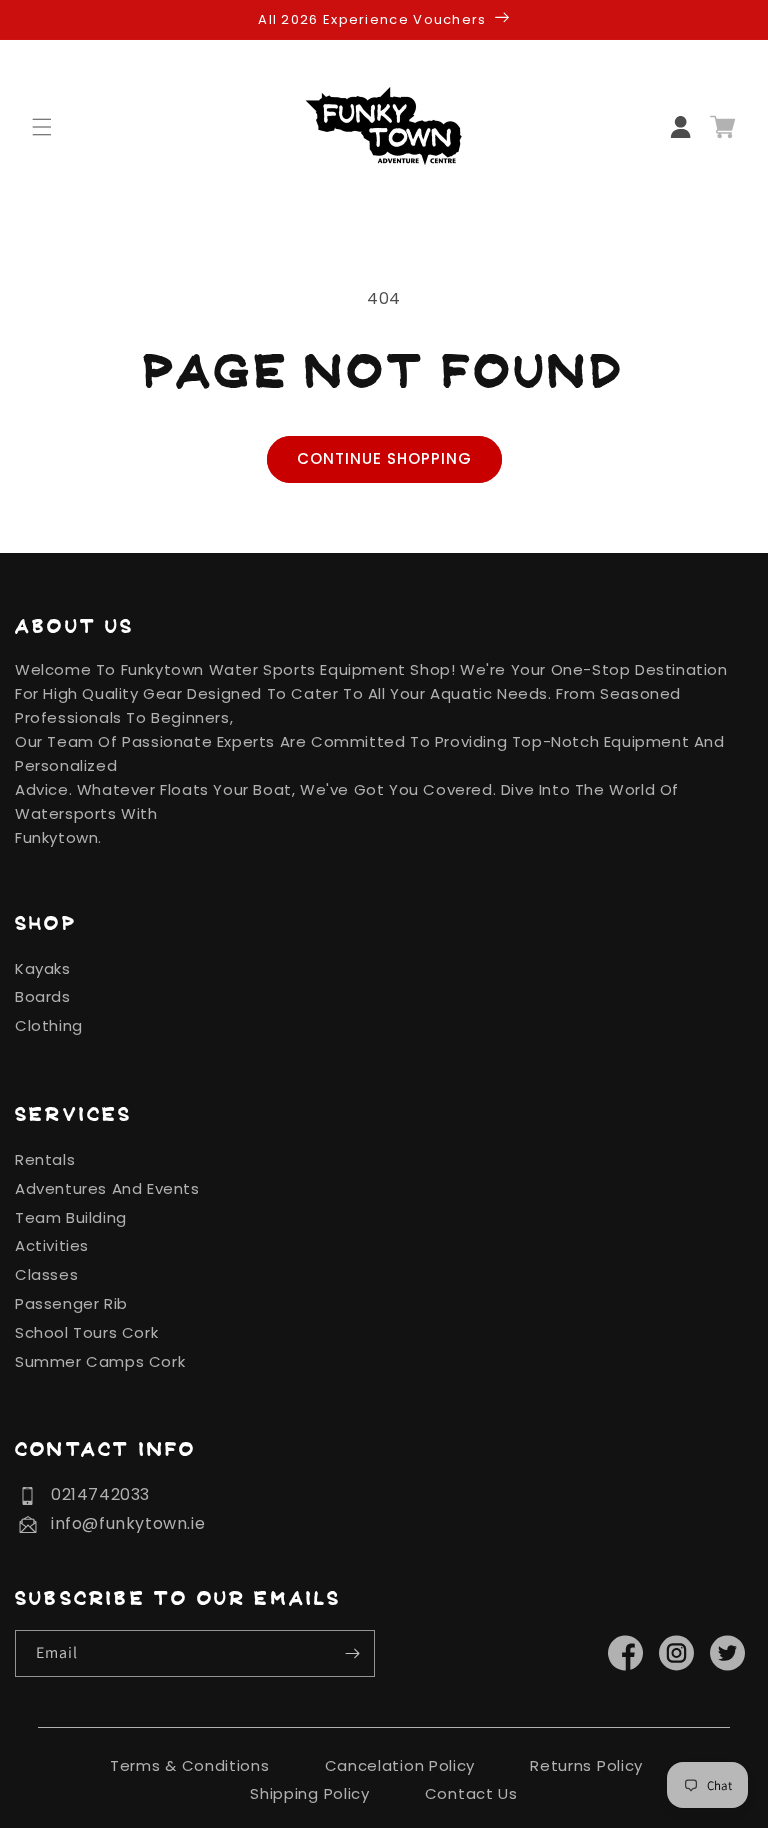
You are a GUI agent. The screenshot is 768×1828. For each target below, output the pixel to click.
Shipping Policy (310, 1793)
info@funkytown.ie (128, 1523)
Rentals (45, 1159)
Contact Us (471, 1793)
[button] (54, 127)
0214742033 (100, 1494)
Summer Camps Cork (100, 1361)
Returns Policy (586, 1765)
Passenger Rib (71, 1303)
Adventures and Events (107, 1188)
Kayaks (43, 968)
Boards (43, 996)
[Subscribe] (352, 1653)
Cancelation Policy (400, 1765)
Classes (46, 1274)
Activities (52, 1245)
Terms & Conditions (190, 1765)
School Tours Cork (86, 1332)
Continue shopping (384, 458)
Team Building (71, 1217)
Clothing (49, 1025)
